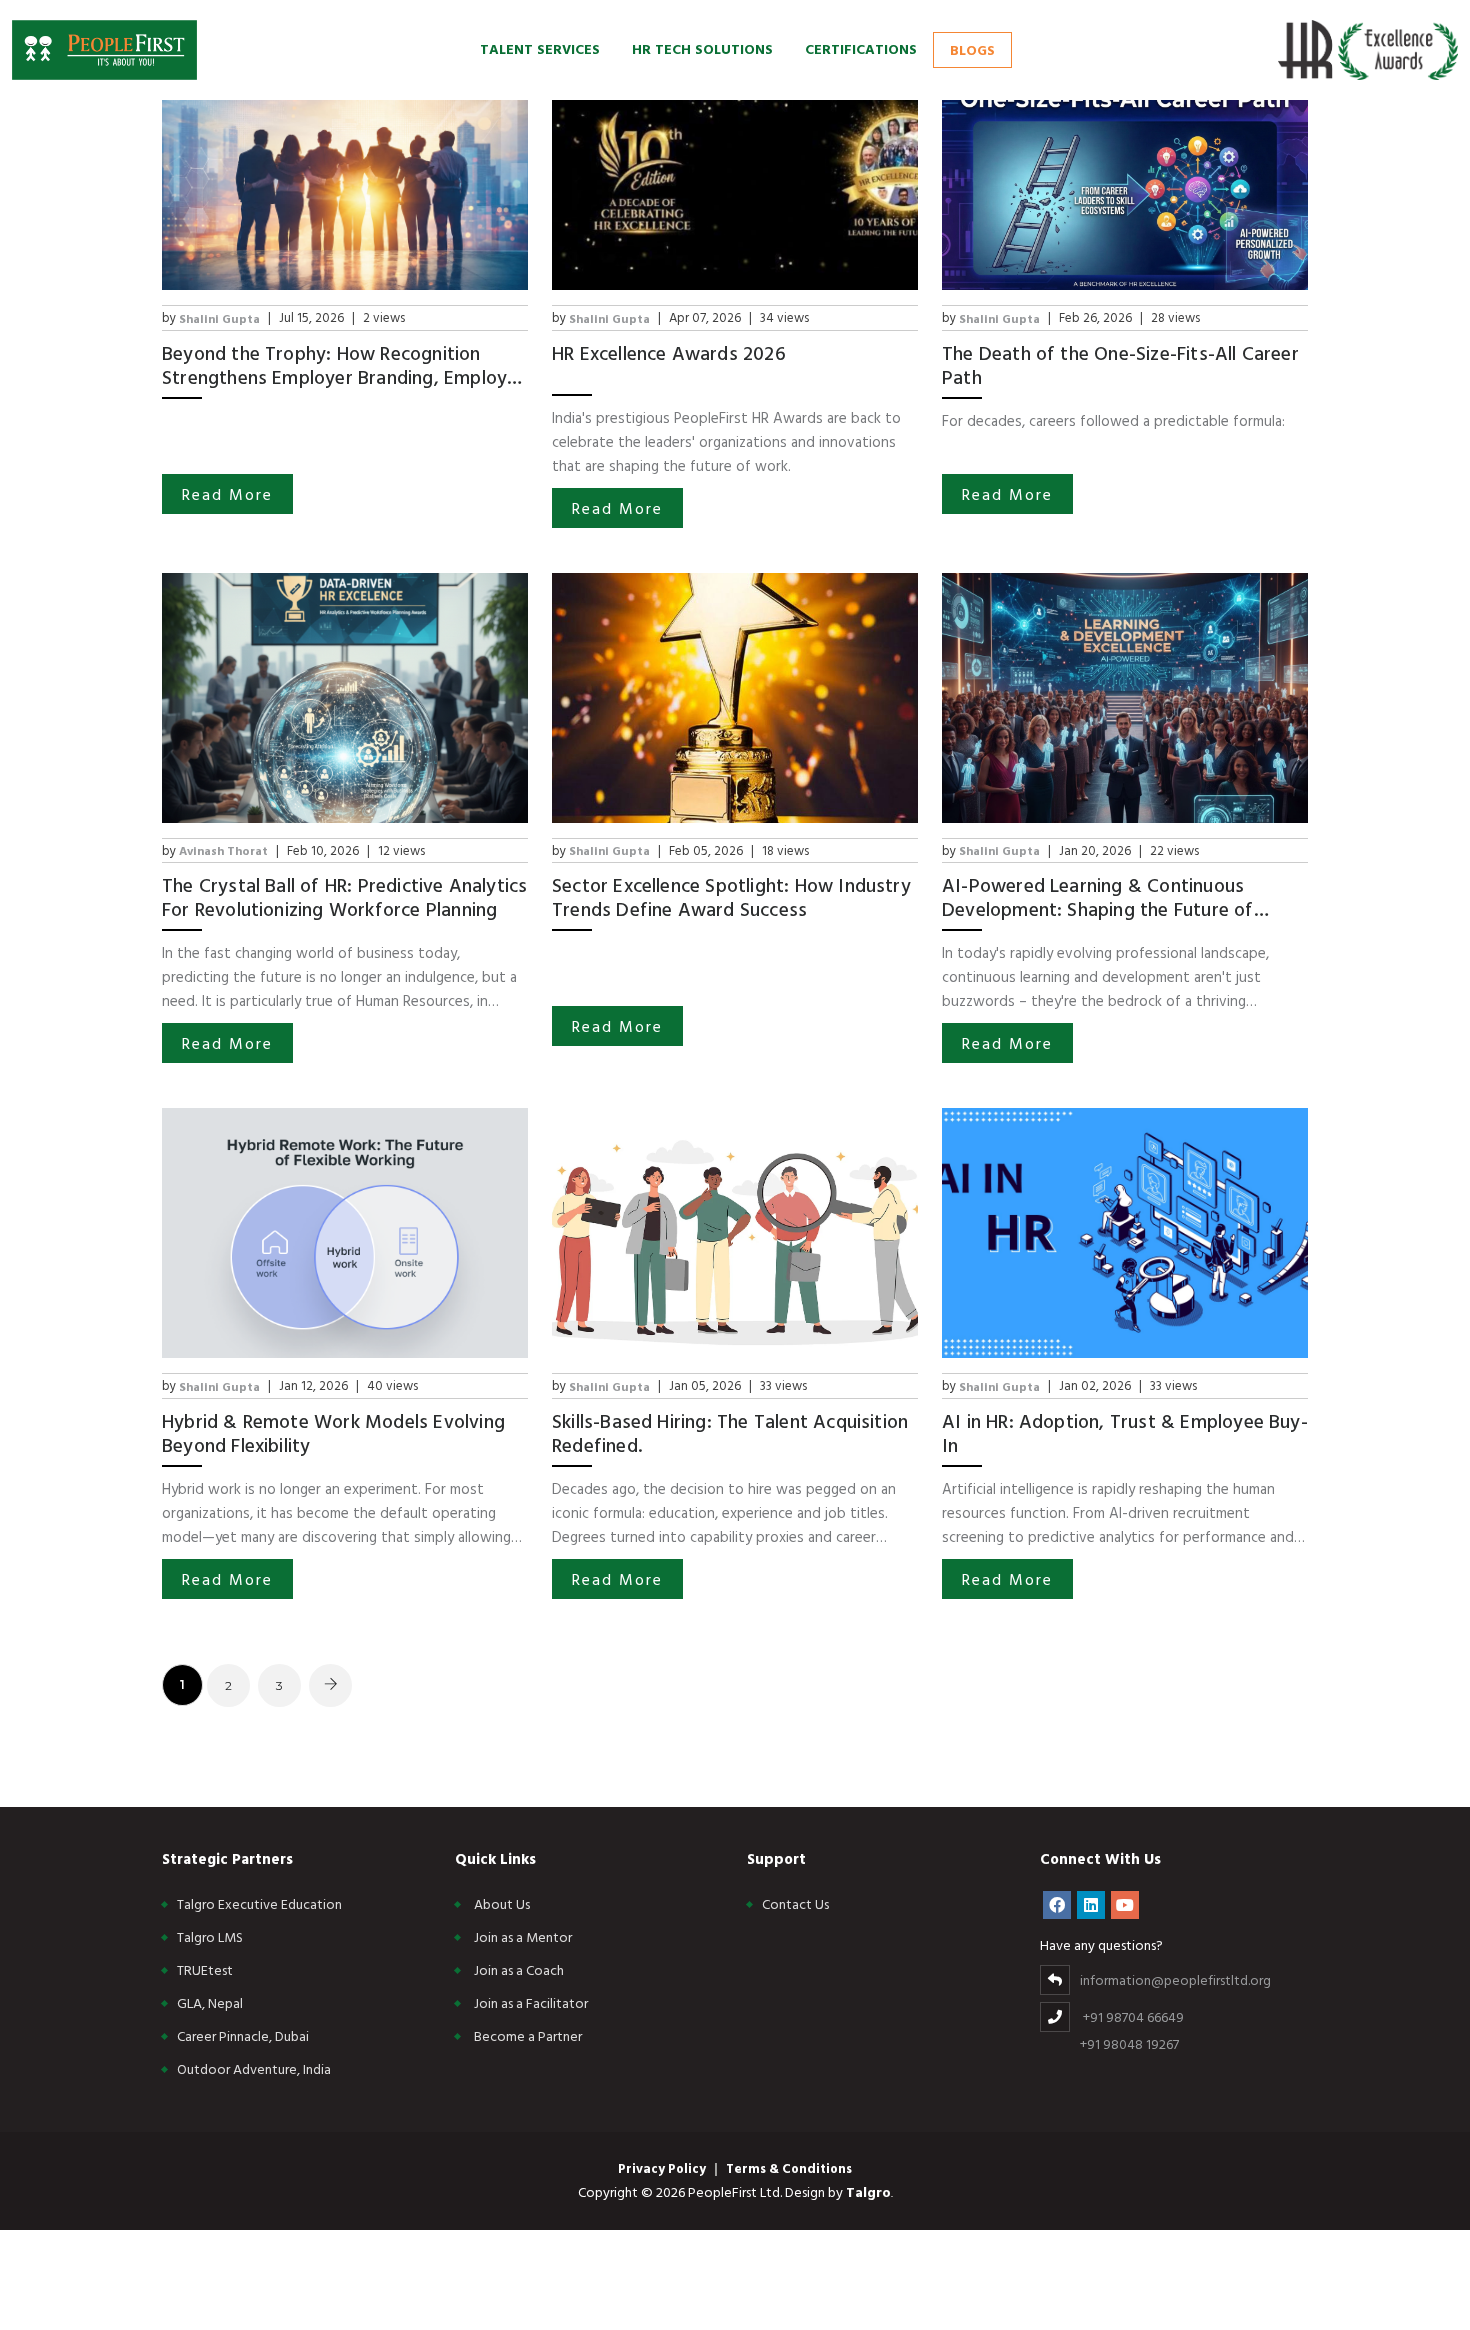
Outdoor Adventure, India (254, 2068)
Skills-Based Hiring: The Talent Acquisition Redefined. (730, 1433)
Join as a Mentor (523, 1936)
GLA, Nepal (210, 2002)
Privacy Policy (662, 2168)
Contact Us (795, 1903)
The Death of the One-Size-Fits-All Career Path (1120, 365)
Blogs (972, 49)
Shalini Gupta (219, 318)
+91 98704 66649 (1133, 2016)
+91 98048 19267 (1129, 2043)
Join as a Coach (519, 1969)
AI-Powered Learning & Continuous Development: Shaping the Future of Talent (1098, 897)
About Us (502, 1903)
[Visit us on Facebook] (1057, 1905)
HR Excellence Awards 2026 (669, 354)
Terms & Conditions (789, 2168)
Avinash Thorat (223, 850)
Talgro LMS (210, 1936)
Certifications (861, 48)
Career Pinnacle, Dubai (243, 2035)
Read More (227, 494)
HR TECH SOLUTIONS (702, 48)
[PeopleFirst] (104, 50)
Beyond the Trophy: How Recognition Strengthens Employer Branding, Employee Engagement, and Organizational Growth (345, 365)
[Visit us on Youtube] (1125, 1905)
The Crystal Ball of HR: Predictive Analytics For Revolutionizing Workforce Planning (344, 897)
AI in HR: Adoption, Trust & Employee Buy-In (1125, 1433)
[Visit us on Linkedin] (1091, 1905)
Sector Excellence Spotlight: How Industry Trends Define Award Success (731, 897)
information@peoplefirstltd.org (1175, 1979)
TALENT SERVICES (540, 48)
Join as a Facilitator (531, 2002)
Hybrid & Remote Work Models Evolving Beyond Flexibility (333, 1433)
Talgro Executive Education (259, 1903)
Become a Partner (528, 2035)
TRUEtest (205, 1969)
